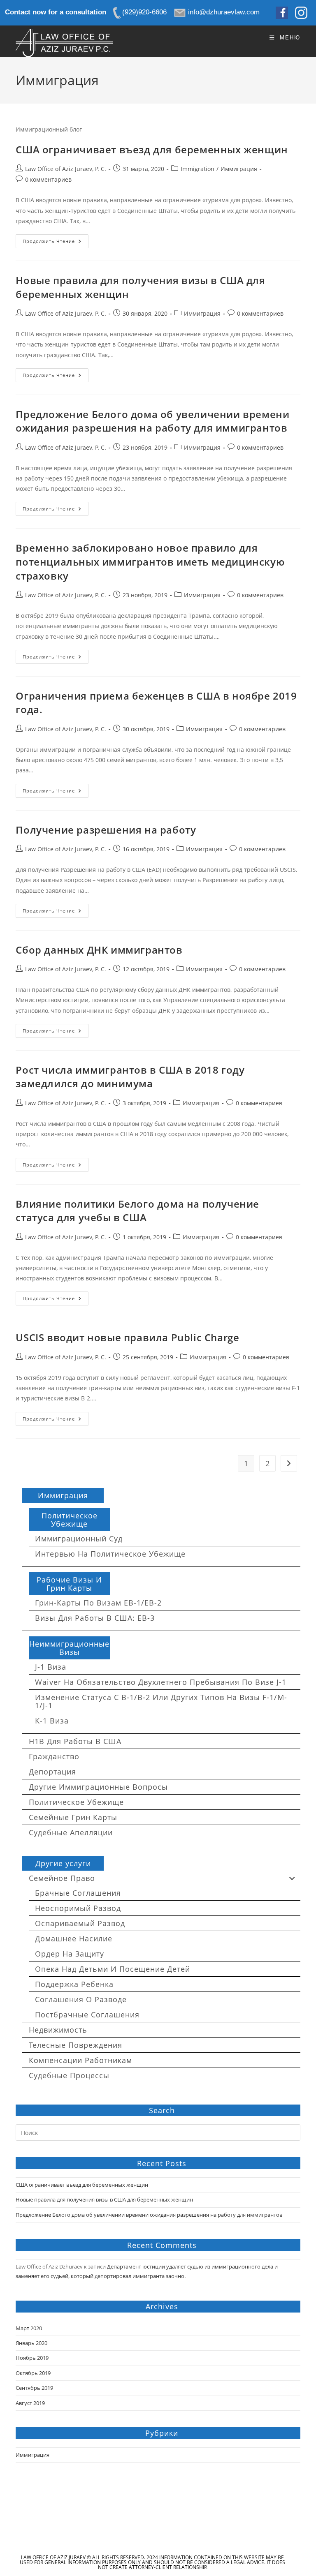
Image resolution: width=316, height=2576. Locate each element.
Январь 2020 (31, 2343)
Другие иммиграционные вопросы (98, 1787)
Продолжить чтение (56, 243)
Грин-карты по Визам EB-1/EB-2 (98, 1603)
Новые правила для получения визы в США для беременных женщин (104, 2199)
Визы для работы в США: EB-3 (95, 1618)
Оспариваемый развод (80, 1923)
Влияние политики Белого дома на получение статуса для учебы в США (137, 1211)
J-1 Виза (51, 1667)
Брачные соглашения (78, 1893)
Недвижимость (58, 2030)
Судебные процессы (69, 2075)
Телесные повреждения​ (76, 2045)
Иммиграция (239, 169)
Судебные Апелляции (71, 1832)
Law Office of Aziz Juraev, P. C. (66, 169)
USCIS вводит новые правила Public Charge (127, 1337)
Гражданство (54, 1756)
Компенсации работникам (80, 2060)
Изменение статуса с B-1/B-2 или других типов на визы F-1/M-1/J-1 (161, 1701)
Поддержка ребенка (74, 1984)
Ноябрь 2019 (32, 2358)
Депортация (52, 1772)
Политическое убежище (70, 1520)
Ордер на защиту (70, 1954)
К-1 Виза (52, 1721)
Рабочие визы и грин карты (69, 1584)
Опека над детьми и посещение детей (113, 1969)
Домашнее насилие (74, 1938)
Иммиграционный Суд (79, 1539)
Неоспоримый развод (78, 1908)
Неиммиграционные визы (69, 1648)
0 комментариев (48, 179)
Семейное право (62, 1878)
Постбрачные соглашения (87, 2015)
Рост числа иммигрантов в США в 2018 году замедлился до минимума (130, 1077)
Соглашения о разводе (81, 1999)
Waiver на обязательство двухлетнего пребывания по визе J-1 (161, 1682)
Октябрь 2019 (33, 2373)
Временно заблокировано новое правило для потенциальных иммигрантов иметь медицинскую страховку (150, 561)
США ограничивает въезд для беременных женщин (152, 149)
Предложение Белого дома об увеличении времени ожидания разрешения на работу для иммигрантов (152, 421)
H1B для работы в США (75, 1741)
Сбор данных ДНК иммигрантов (99, 950)
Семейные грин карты (73, 1817)
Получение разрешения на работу (106, 830)
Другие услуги (63, 1863)
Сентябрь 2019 (34, 2388)
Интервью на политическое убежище (110, 1554)
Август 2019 (30, 2403)
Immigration (197, 169)
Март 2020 (29, 2328)
